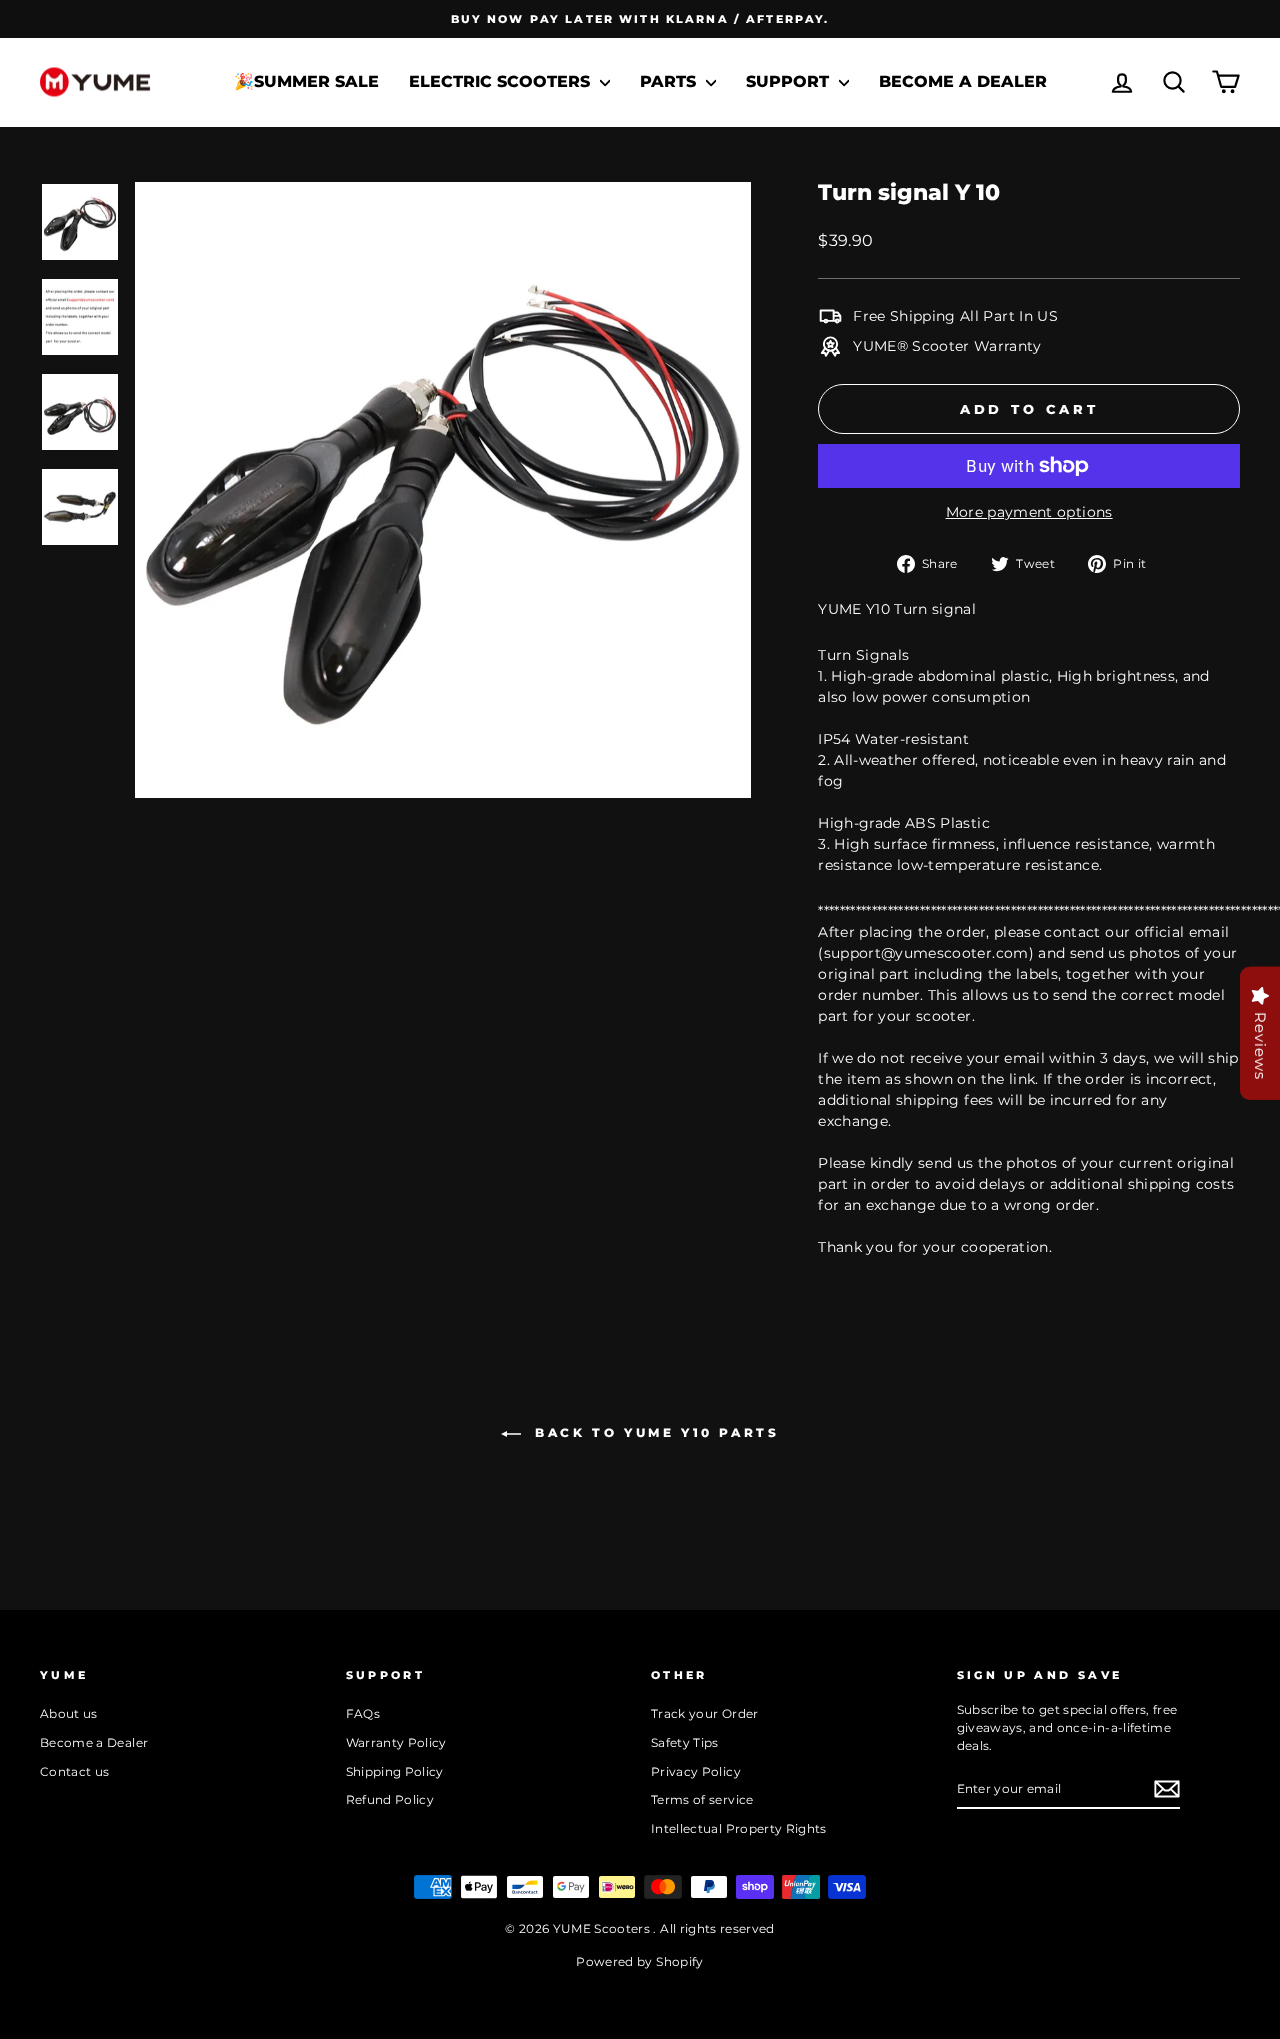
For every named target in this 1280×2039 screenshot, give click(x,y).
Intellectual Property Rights (739, 1828)
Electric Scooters (502, 81)
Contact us (75, 1771)
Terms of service (702, 1799)
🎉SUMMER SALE (306, 81)
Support (790, 81)
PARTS (670, 81)
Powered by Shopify (639, 1961)
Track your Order (705, 1713)
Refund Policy (390, 1799)
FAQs (363, 1713)
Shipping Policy (395, 1771)
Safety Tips (685, 1742)
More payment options (1029, 512)
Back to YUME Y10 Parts (654, 1432)
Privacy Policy (696, 1771)
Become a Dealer (963, 81)
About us (69, 1713)
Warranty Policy (396, 1742)
